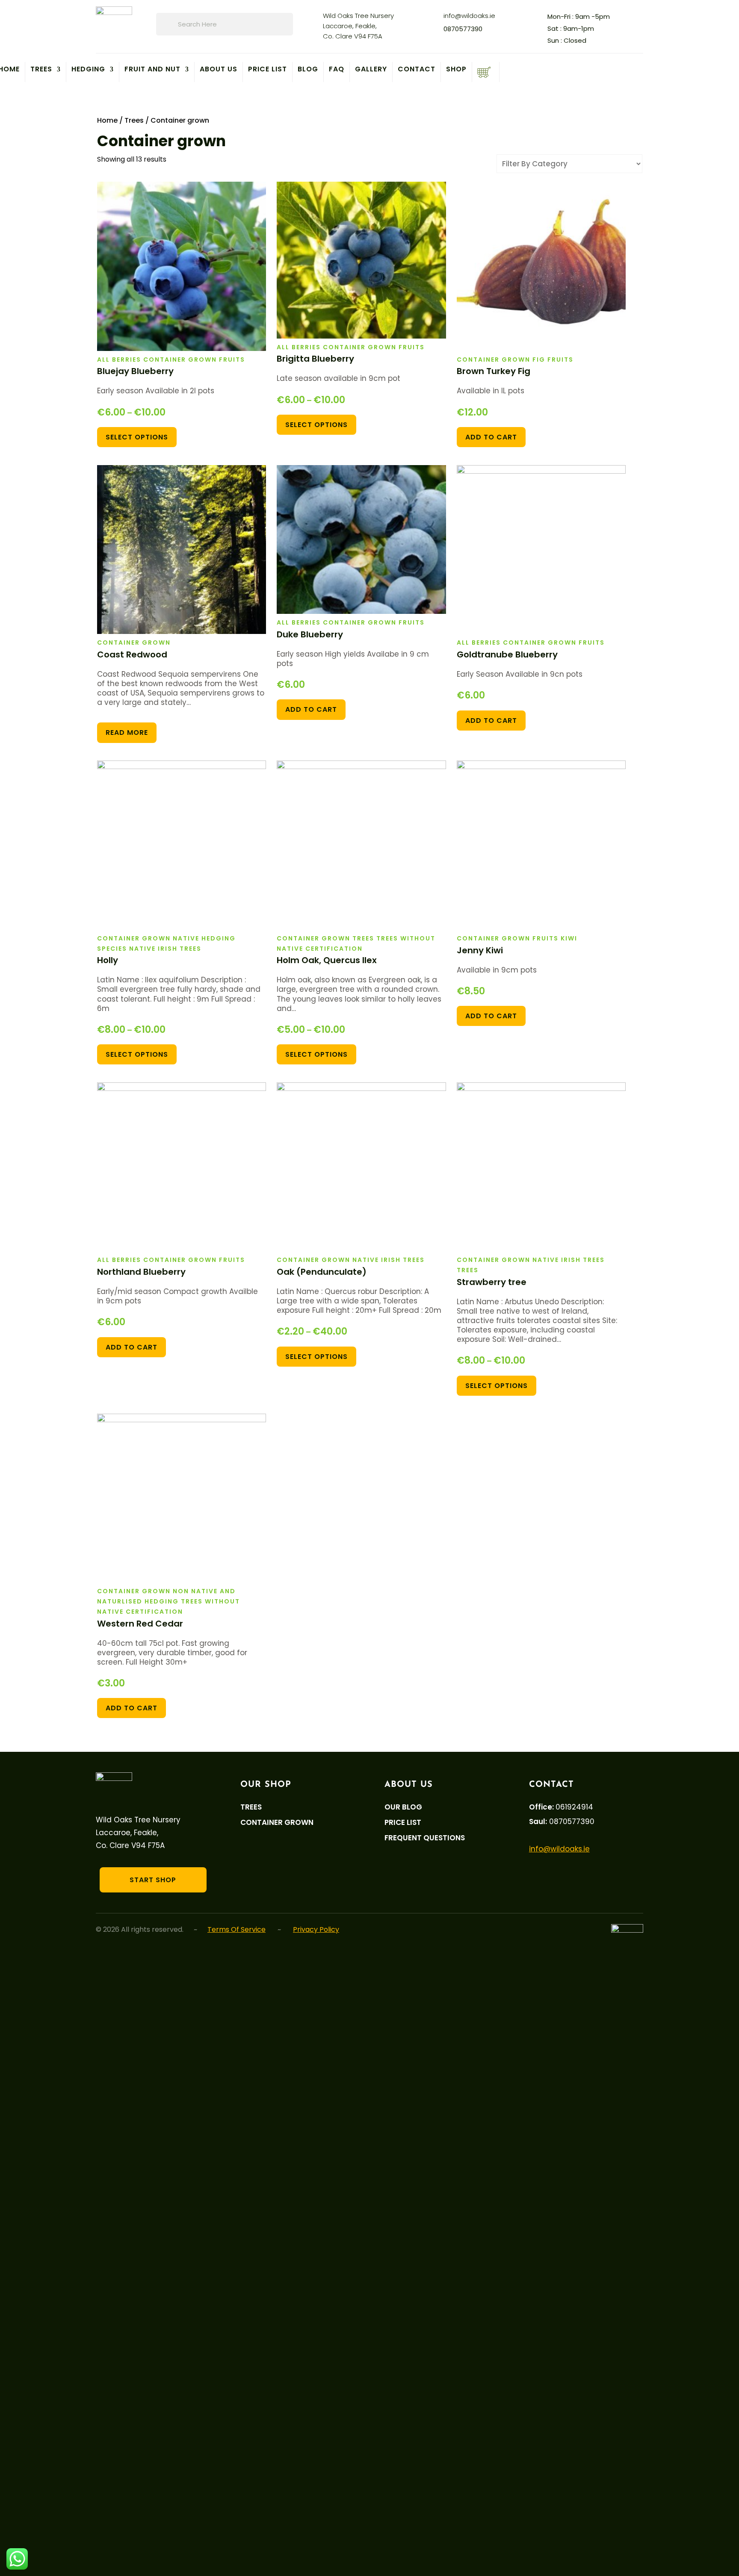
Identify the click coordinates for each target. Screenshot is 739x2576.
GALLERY (371, 70)
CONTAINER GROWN (277, 1823)
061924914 (574, 1807)
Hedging (88, 70)
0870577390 (463, 29)
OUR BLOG (403, 1807)
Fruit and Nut (152, 70)
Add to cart (491, 437)
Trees (134, 120)
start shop (153, 1880)
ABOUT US (219, 70)
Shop (456, 70)
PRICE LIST (268, 70)
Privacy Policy (316, 1929)
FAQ (337, 70)
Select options (137, 437)
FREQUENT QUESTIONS (425, 1838)
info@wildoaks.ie (469, 16)
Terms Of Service (236, 1929)
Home (107, 120)
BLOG (308, 70)
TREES (41, 70)
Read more (127, 732)
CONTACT (417, 70)
